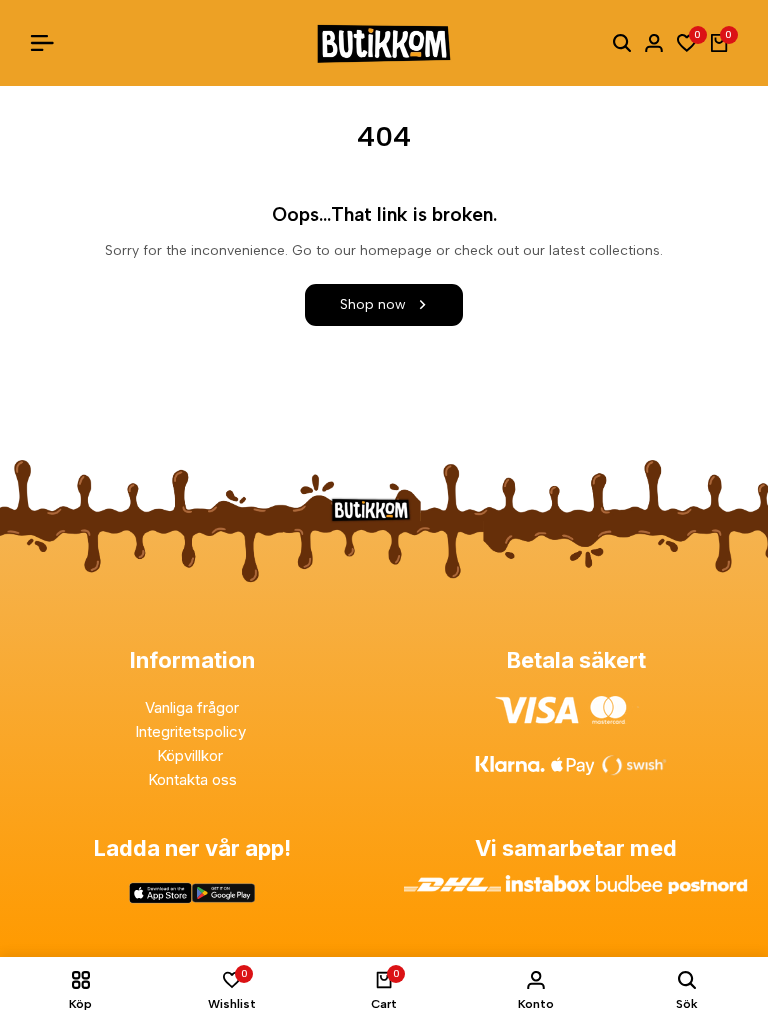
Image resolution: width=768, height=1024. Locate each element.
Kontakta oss (192, 779)
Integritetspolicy (192, 731)
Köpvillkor (192, 755)
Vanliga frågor (192, 707)
